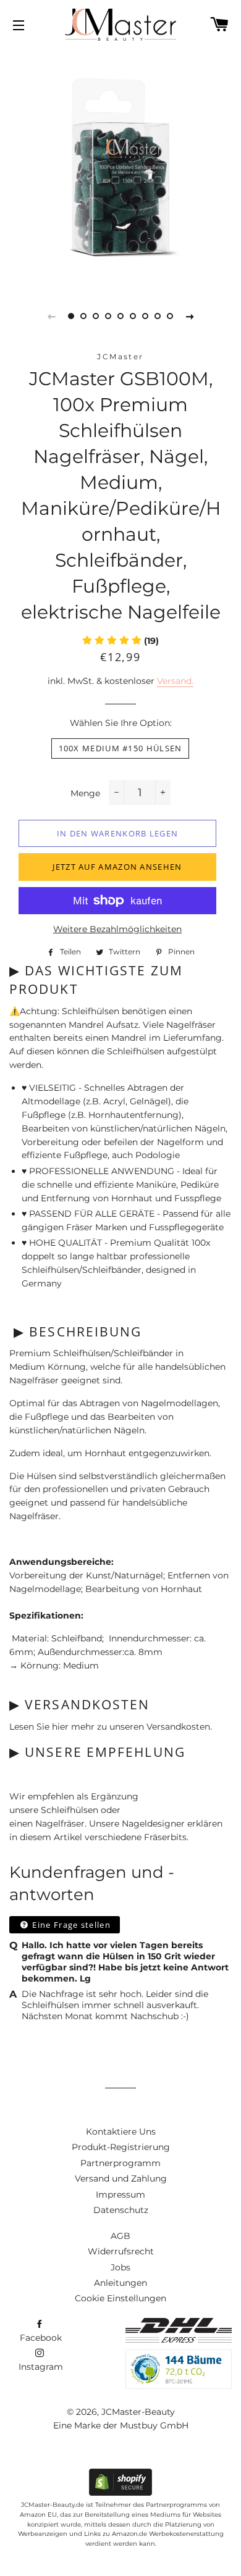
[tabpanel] (120, 167)
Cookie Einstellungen (120, 2298)
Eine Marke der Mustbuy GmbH (121, 2425)
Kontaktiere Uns (121, 2132)
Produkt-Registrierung (121, 2147)
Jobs (120, 2267)
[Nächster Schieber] (190, 316)
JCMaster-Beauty (138, 2412)
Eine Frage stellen (70, 1925)
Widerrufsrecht (121, 2251)
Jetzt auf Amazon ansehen (117, 867)
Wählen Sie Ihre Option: (121, 723)
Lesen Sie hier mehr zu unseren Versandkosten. (111, 1727)
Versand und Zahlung (121, 2178)
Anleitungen (120, 2283)
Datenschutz (121, 2210)
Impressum (120, 2195)
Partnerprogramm (120, 2163)
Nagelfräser (60, 1824)
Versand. (175, 681)
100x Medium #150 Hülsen (120, 748)
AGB (120, 2236)
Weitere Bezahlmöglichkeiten (117, 929)
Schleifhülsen (70, 1810)
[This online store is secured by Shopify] (120, 2493)
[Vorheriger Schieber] (51, 316)
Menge (85, 793)
